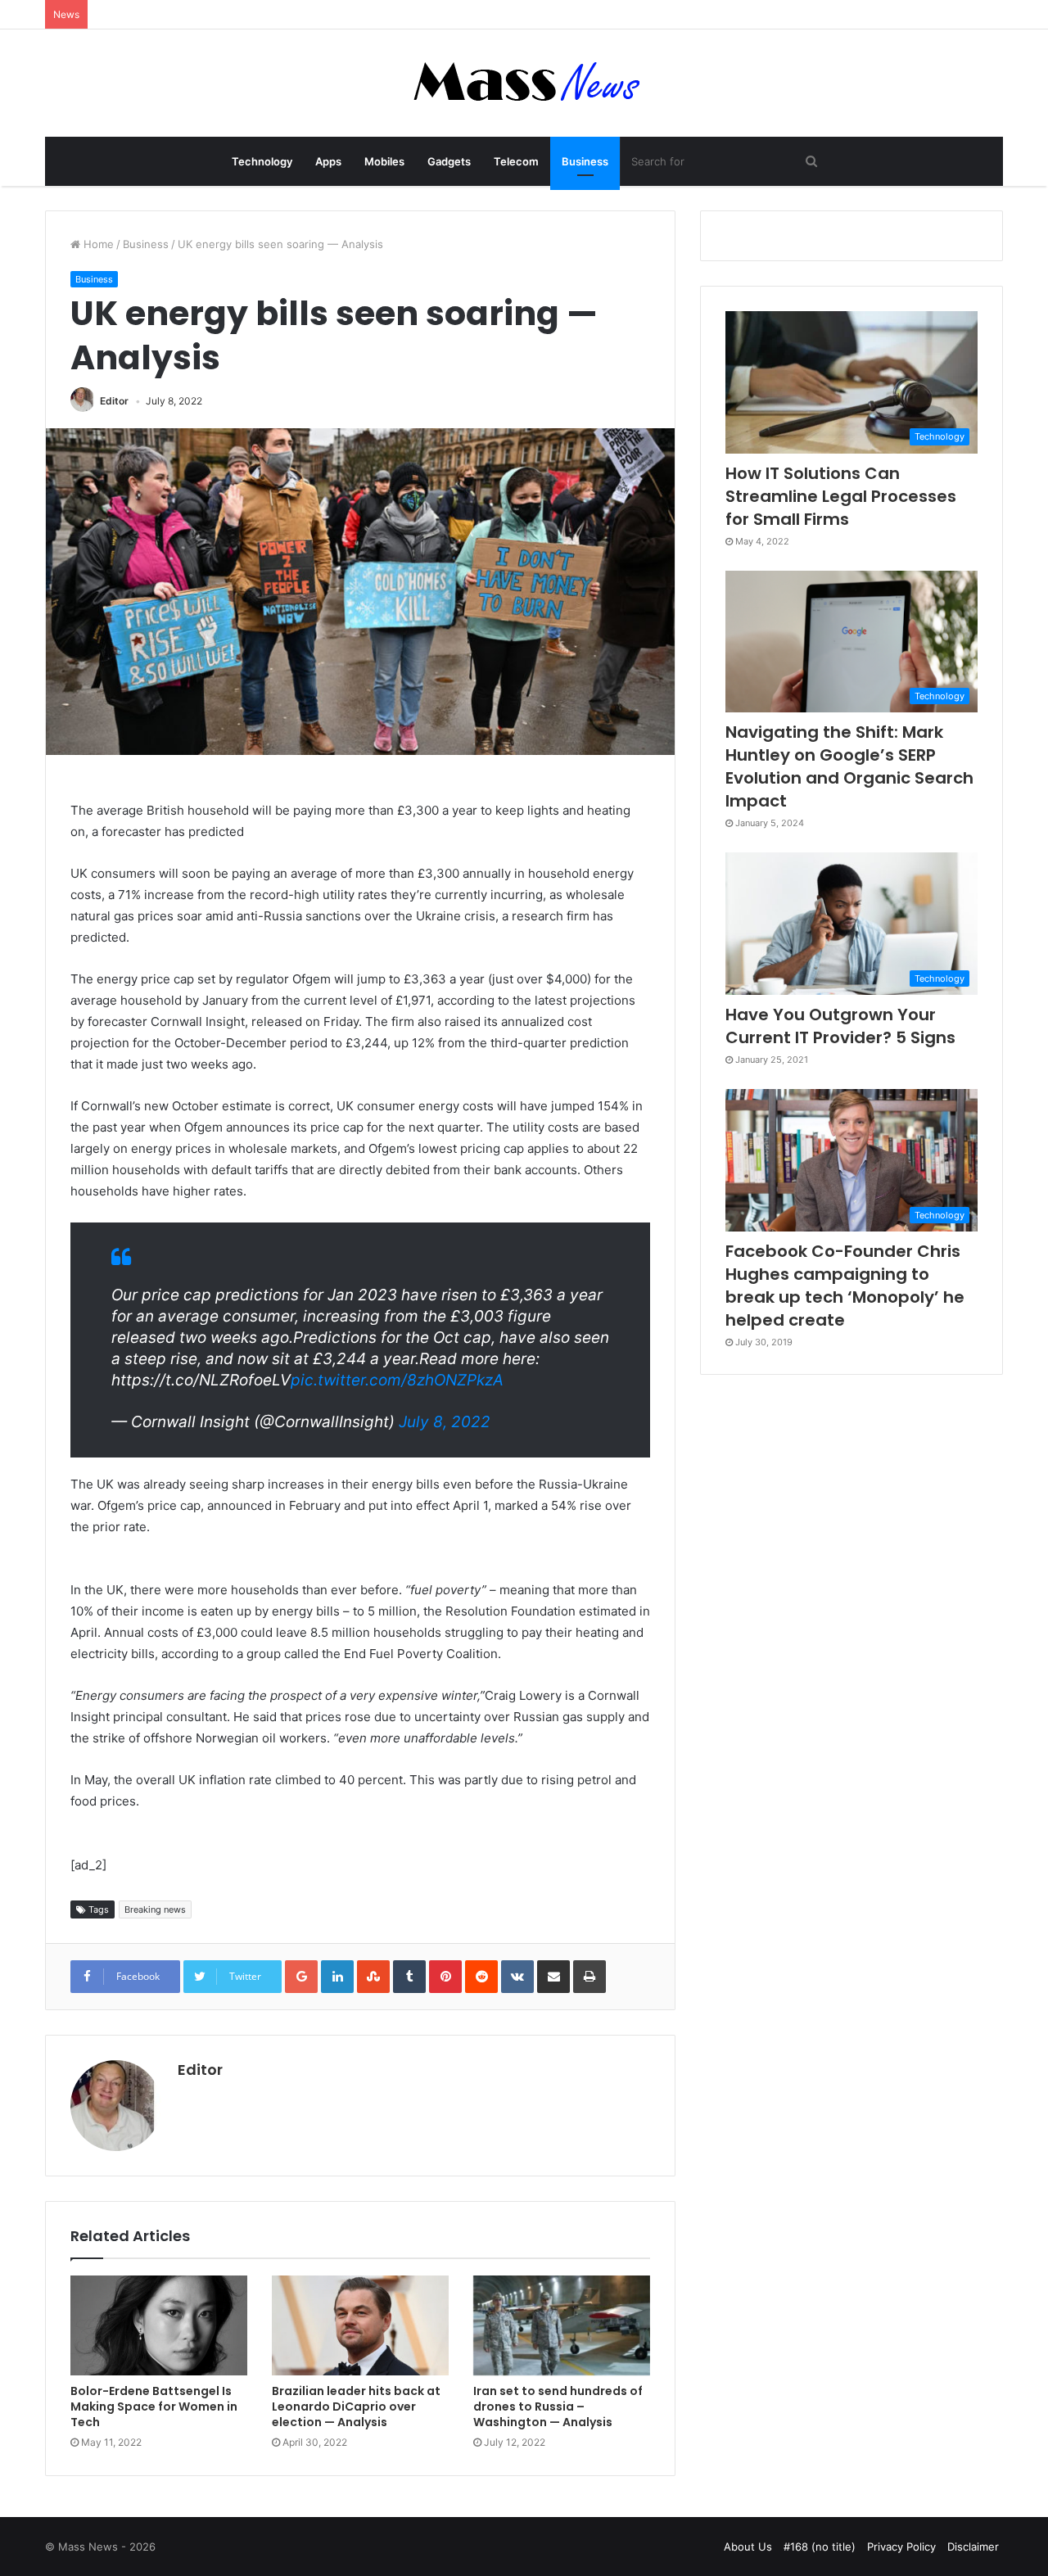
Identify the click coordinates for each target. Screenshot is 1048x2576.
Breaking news (155, 1909)
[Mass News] (524, 83)
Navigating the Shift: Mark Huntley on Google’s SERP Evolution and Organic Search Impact (849, 766)
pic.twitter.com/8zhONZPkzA (397, 1380)
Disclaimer (973, 2547)
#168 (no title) (820, 2547)
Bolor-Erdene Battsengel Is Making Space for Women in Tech (154, 2407)
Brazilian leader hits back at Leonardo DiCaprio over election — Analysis (356, 2407)
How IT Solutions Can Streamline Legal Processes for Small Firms (841, 496)
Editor (114, 401)
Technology (262, 161)
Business (585, 161)
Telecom (516, 161)
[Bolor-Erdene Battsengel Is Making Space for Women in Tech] (159, 2325)
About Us (748, 2547)
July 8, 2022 (445, 1422)
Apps (328, 161)
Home (97, 244)
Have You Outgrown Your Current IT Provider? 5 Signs (840, 1026)
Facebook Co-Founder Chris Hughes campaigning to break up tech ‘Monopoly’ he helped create (845, 1286)
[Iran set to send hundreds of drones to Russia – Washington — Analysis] (562, 2325)
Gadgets (449, 161)
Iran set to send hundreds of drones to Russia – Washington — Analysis (558, 2407)
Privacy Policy (901, 2547)
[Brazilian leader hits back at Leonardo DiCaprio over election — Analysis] (360, 2325)
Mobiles (384, 161)
